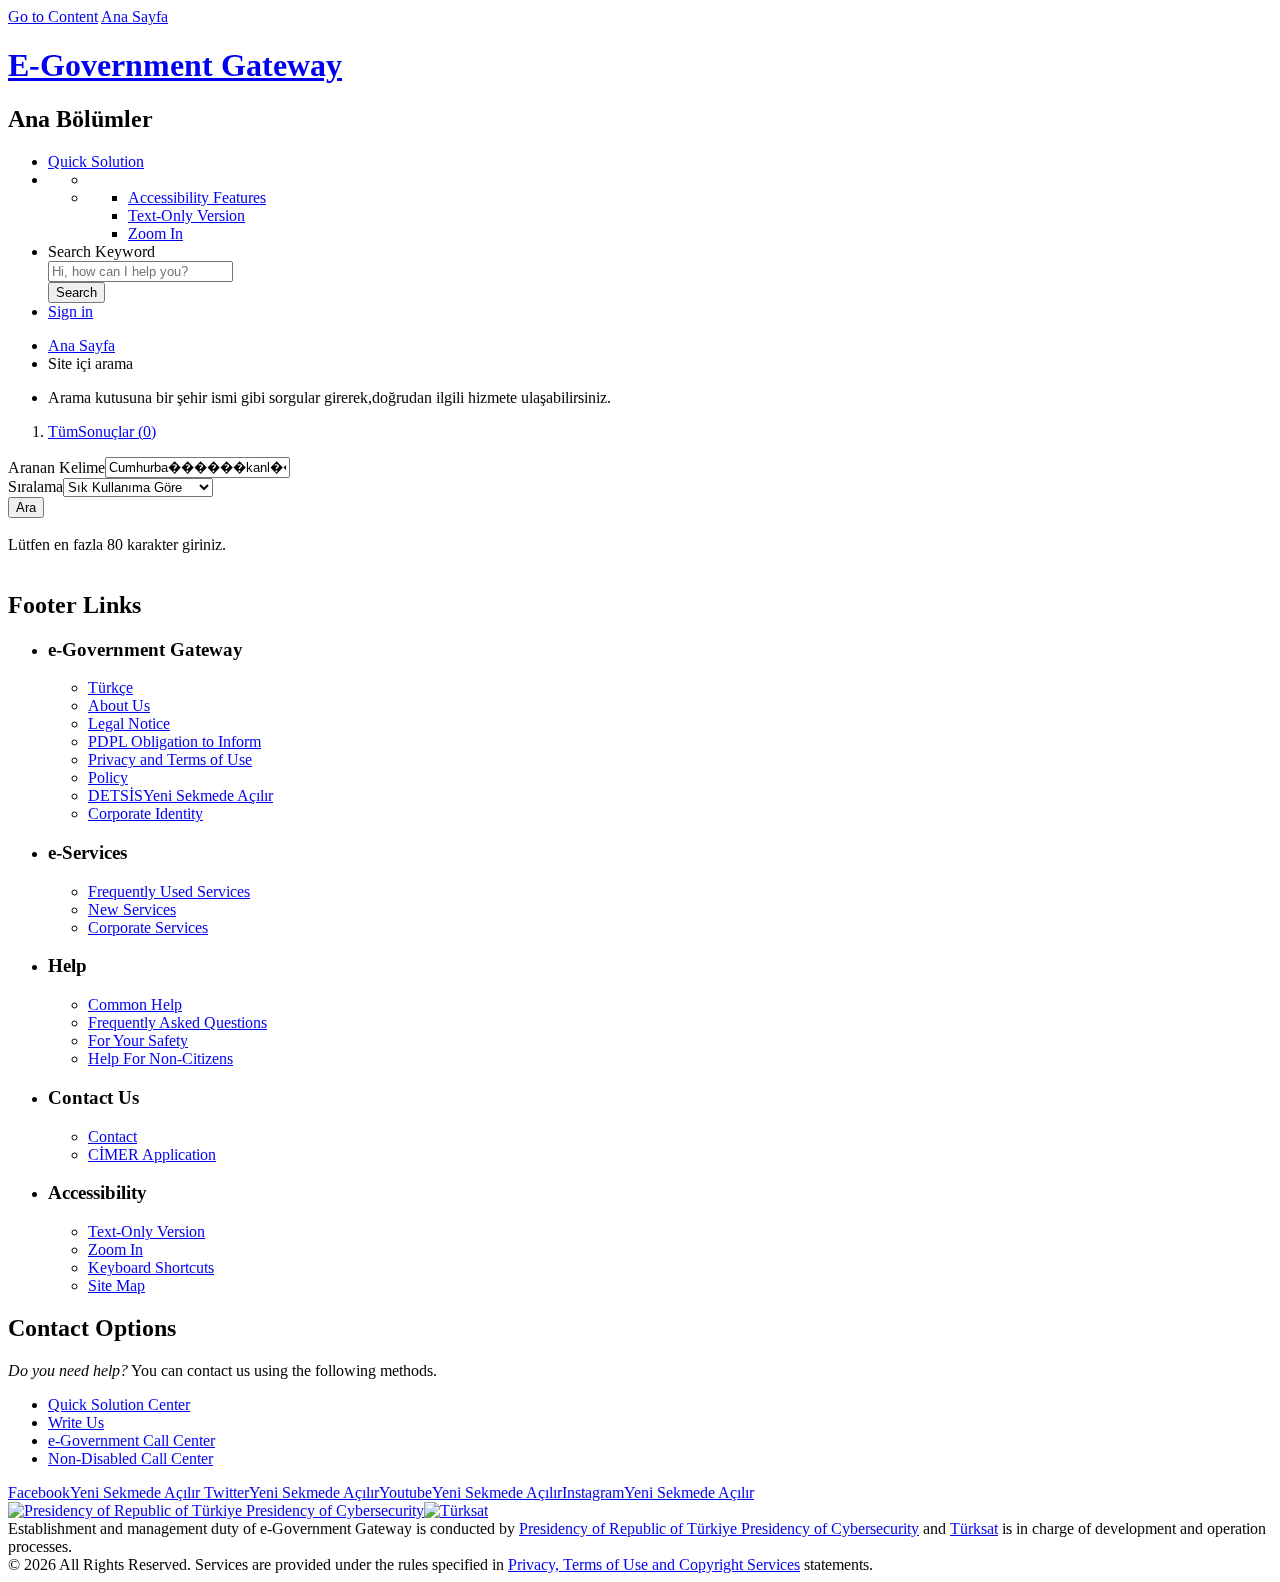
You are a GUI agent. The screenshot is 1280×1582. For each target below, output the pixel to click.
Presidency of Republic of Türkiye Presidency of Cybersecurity (719, 1528)
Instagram (658, 1492)
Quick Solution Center (119, 1404)
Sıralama (35, 486)
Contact (112, 1136)
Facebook (104, 1492)
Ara (26, 507)
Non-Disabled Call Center (130, 1458)
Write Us (76, 1422)
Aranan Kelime (56, 466)
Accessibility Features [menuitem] (197, 197)
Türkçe (110, 687)
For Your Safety (138, 1040)
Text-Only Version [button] (146, 1231)
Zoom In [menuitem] (155, 233)
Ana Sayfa (134, 16)
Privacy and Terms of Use (170, 759)
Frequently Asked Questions (177, 1022)
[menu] (660, 207)
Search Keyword (101, 251)
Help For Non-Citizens (160, 1058)
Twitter (289, 1492)
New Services (132, 909)
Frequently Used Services (169, 891)
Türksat (974, 1528)
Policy (108, 777)
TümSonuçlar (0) (102, 431)
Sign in (70, 311)
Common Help (135, 1004)
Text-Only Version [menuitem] (186, 215)
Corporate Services (148, 927)
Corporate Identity (145, 813)
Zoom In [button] (115, 1249)
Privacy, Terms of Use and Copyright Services (654, 1564)
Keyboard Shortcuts (151, 1267)
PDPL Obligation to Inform (174, 741)
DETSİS (180, 795)
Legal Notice (129, 723)
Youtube (470, 1492)
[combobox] (140, 271)
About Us (119, 705)
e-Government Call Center (131, 1440)
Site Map (116, 1285)
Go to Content (53, 16)
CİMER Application (152, 1154)
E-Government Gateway (175, 65)
